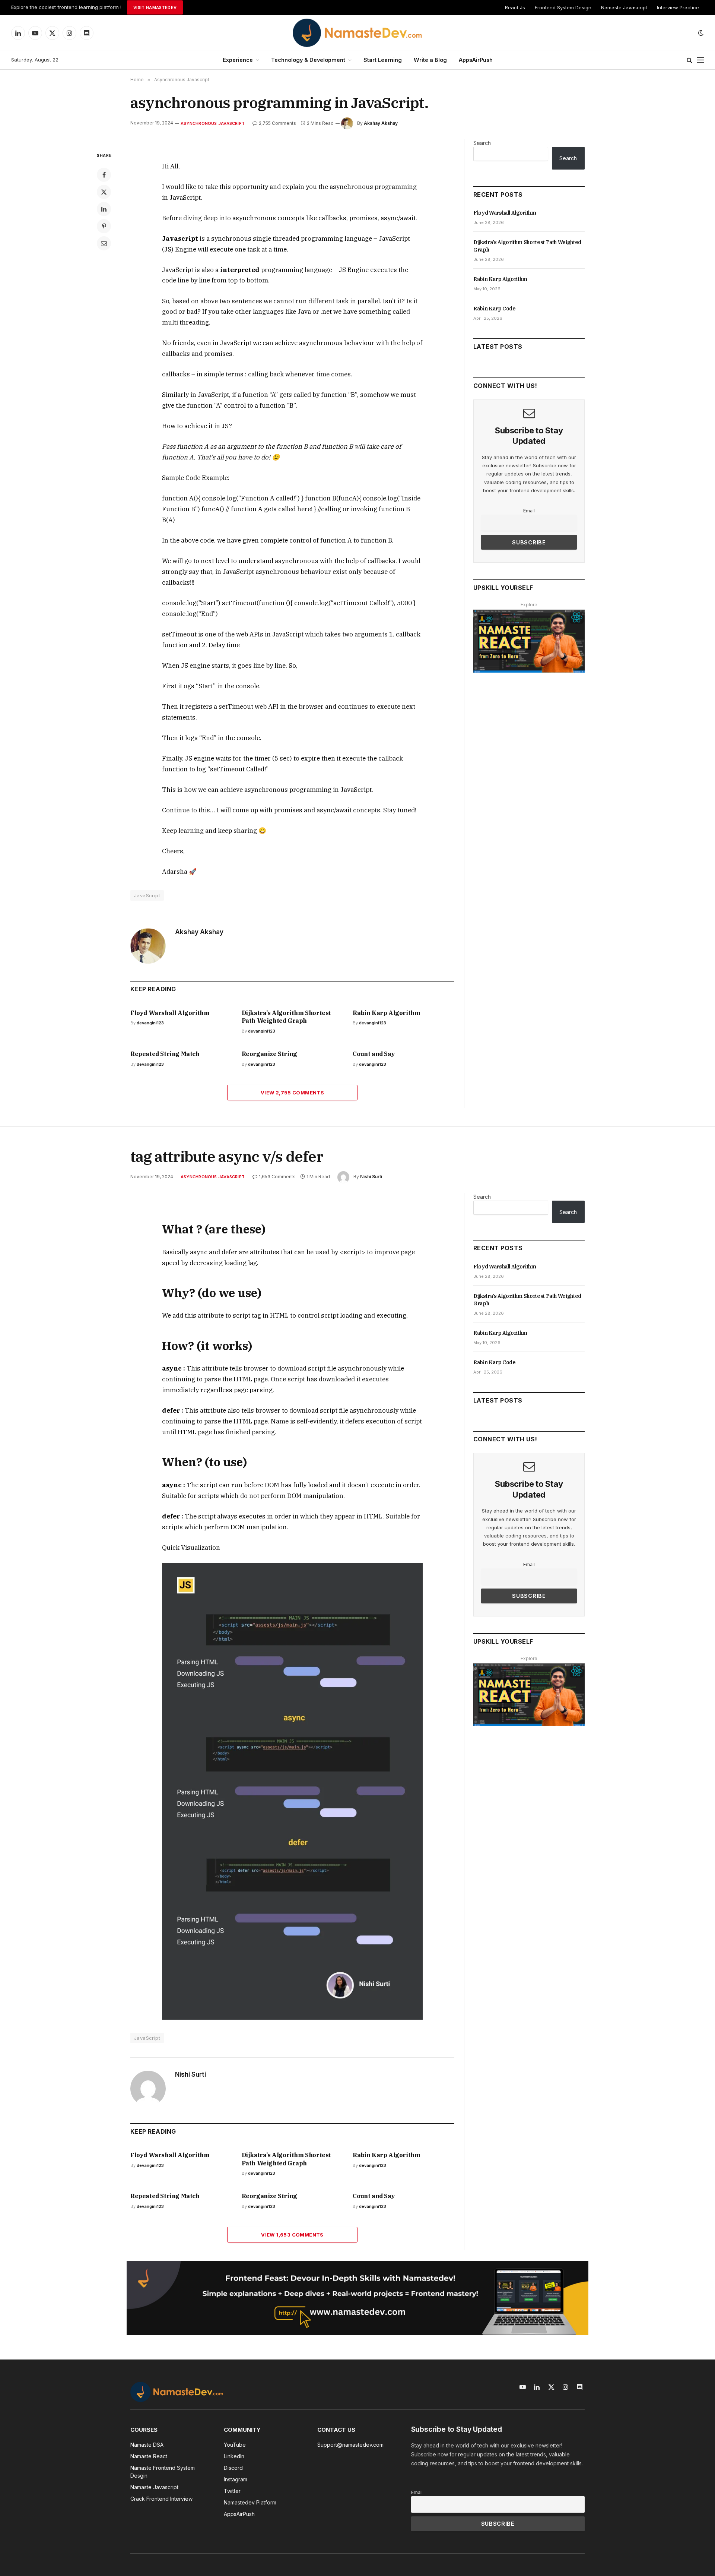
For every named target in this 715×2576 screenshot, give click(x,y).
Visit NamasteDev (155, 7)
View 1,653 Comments (292, 2235)
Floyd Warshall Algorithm (170, 1013)
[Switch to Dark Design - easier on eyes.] (700, 33)
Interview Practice (678, 7)
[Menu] (700, 60)
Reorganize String (269, 1054)
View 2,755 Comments (292, 1093)
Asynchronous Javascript (213, 123)
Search (482, 143)
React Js (515, 7)
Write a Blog (430, 60)
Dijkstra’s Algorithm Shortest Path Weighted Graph (286, 1017)
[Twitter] (104, 192)
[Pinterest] (104, 226)
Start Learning (383, 60)
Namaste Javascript (624, 7)
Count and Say (374, 1054)
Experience (238, 60)
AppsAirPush (476, 60)
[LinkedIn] (104, 209)
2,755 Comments (277, 123)
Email (529, 511)
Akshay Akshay (381, 123)
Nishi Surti (371, 1177)
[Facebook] (104, 175)
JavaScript (147, 895)
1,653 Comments (277, 1177)
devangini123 (150, 1023)
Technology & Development (308, 60)
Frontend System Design (563, 7)
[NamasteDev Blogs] (357, 33)
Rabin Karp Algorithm (386, 1013)
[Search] (689, 60)
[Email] (104, 243)
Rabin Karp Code (495, 309)
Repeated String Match (165, 1054)
